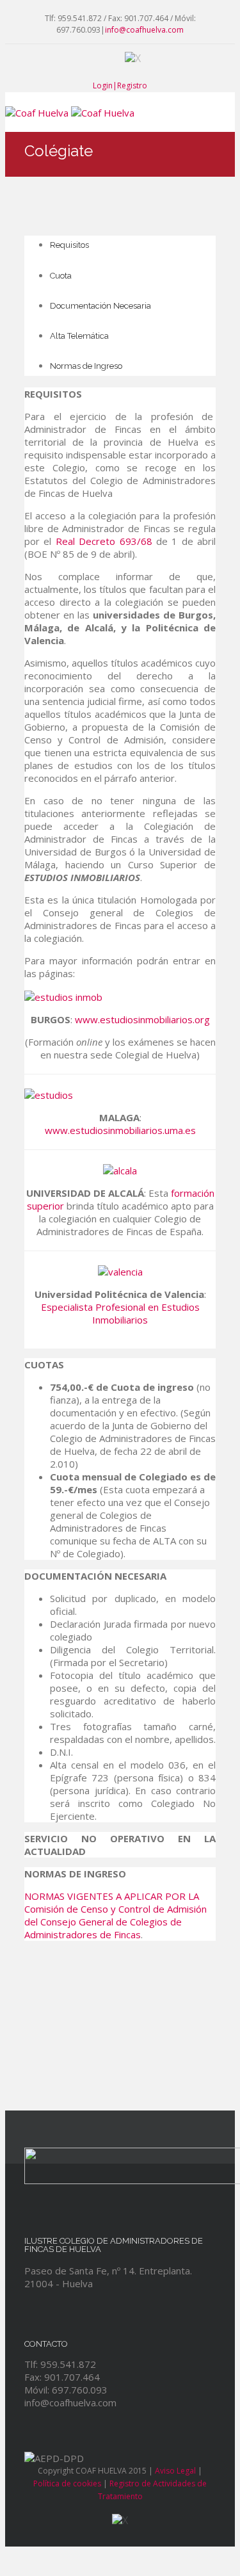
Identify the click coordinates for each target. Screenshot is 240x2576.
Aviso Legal (175, 2471)
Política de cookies (67, 2483)
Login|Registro (120, 85)
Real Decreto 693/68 (104, 541)
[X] (133, 57)
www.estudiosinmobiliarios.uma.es (120, 1130)
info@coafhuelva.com (144, 30)
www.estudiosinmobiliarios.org (142, 1019)
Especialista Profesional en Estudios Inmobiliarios (120, 1313)
